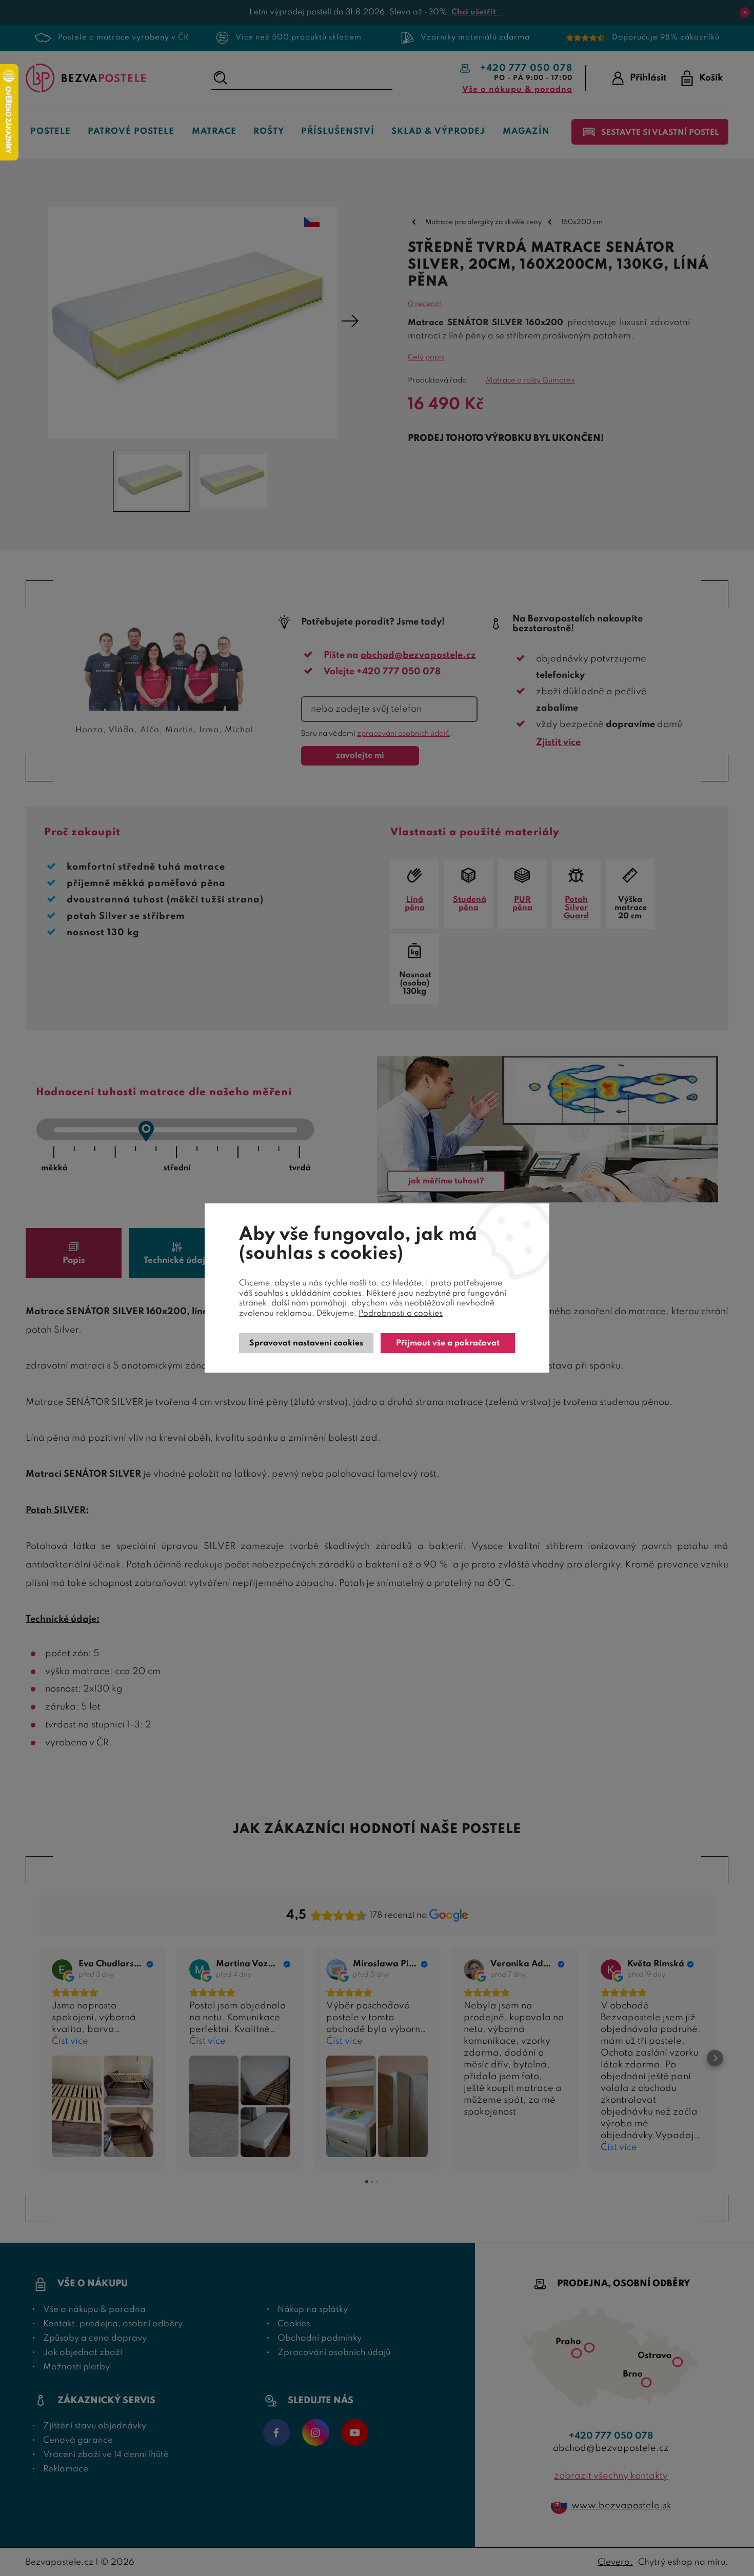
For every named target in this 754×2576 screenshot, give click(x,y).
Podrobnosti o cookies (401, 1314)
